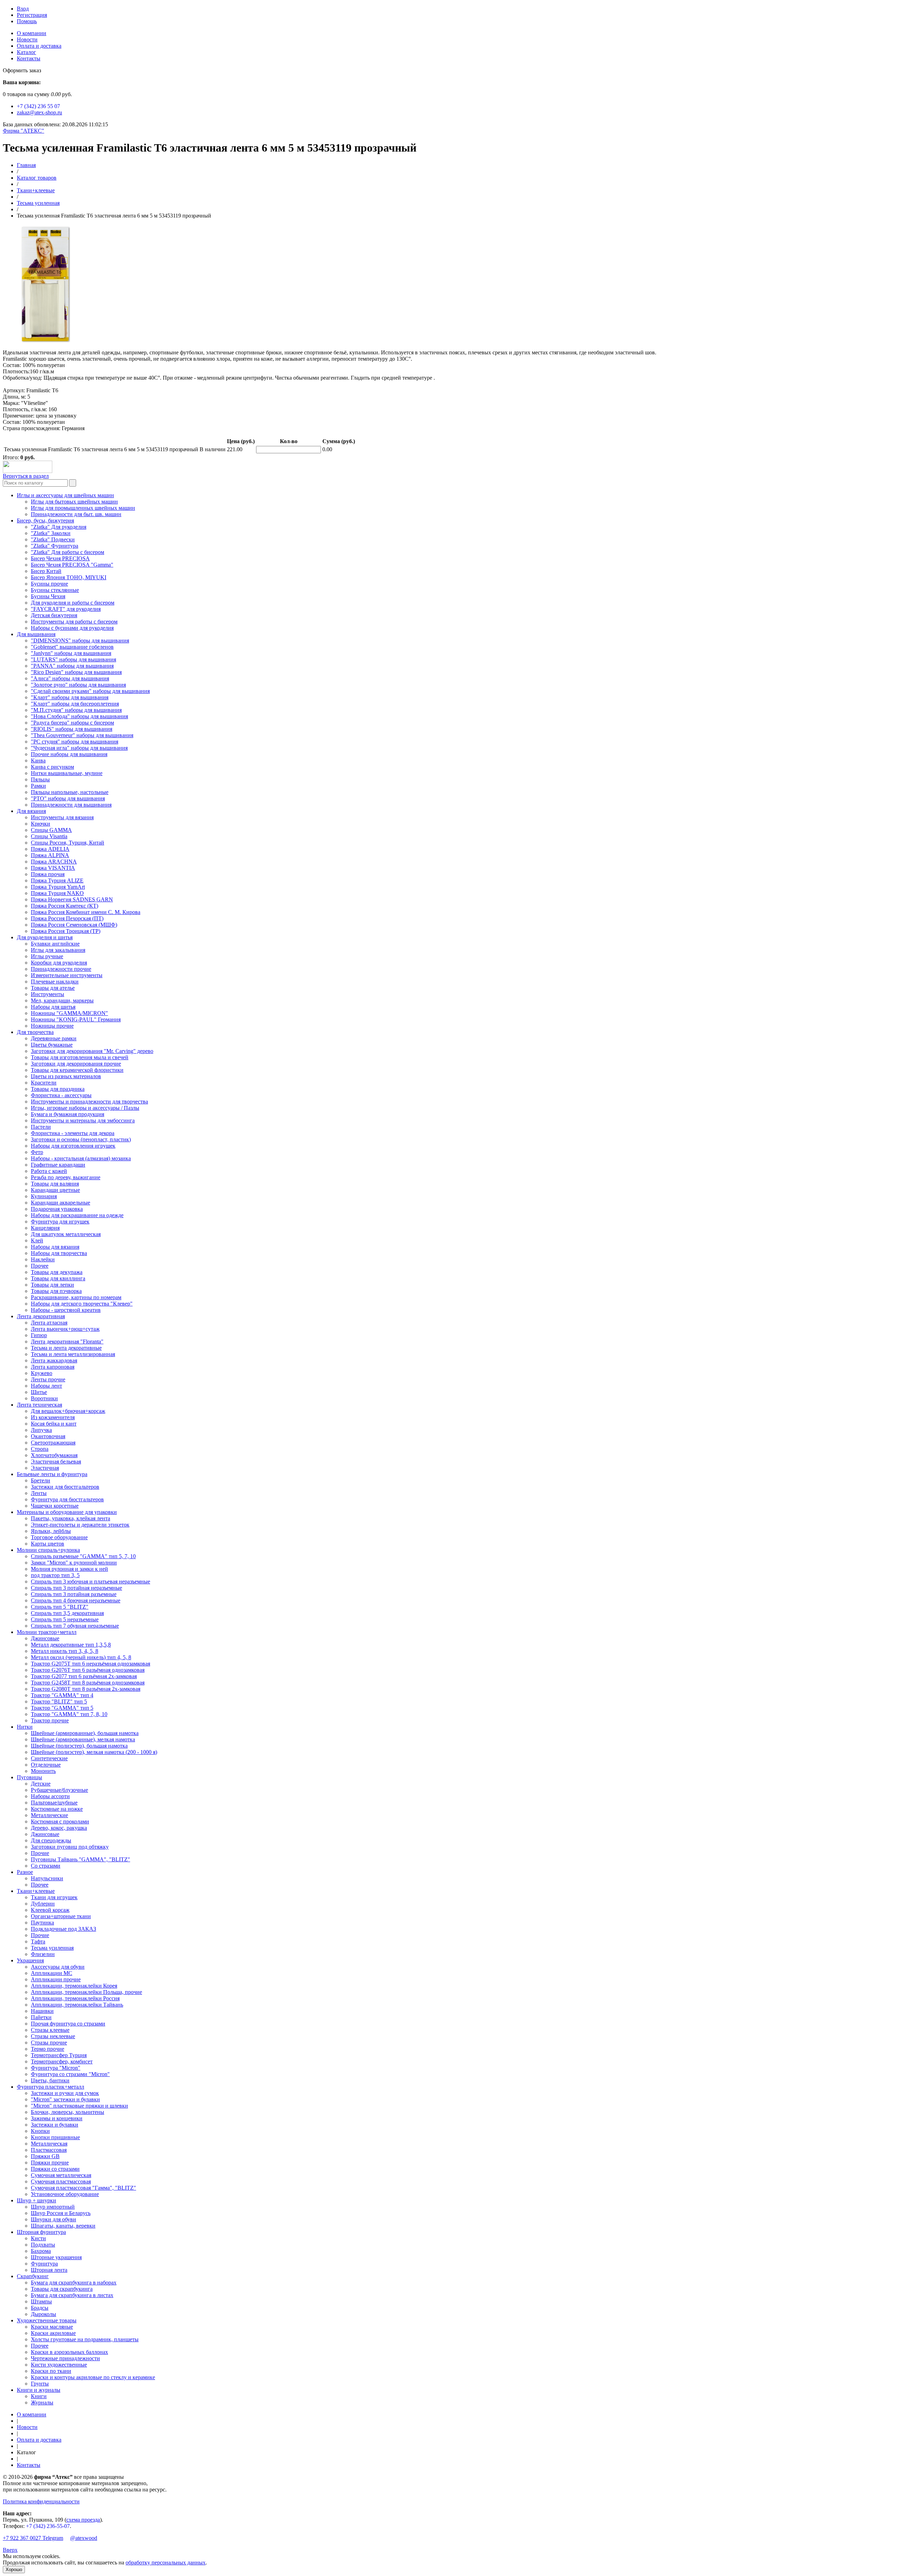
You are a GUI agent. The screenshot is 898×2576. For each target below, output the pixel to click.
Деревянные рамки (54, 1038)
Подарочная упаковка (57, 1209)
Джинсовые (45, 1638)
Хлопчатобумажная (54, 1455)
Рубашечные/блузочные (59, 1790)
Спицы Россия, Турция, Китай (68, 843)
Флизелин (43, 1954)
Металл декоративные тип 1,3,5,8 (71, 1645)
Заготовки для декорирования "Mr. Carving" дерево (92, 1051)
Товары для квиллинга (58, 1278)
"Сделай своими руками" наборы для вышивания (90, 691)
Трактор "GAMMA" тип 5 (62, 1708)
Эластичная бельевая (56, 1461)
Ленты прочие (48, 1379)
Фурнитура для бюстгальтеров (67, 1499)
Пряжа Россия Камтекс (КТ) (65, 906)
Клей (37, 1240)
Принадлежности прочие (61, 969)
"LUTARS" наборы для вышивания (73, 659)
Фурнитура (44, 2264)
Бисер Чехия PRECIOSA (60, 558)
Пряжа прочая (48, 874)
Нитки (25, 1727)
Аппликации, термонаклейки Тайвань (77, 2005)
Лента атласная (49, 1323)
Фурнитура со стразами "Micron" (70, 2074)
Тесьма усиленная (38, 203)
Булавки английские (55, 944)
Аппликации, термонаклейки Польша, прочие (86, 1992)
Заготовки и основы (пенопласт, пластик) (81, 1139)
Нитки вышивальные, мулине (67, 773)
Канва (38, 760)
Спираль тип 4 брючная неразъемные (76, 1600)
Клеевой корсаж (50, 1910)
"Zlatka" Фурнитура (55, 546)
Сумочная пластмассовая (61, 2181)
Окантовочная (48, 1436)
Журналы (42, 2403)
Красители (44, 1083)
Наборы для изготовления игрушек (73, 1146)
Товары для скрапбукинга (62, 2289)
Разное (25, 1872)
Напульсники (47, 1878)
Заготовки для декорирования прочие (76, 1064)
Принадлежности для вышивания (71, 805)
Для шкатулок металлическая (66, 1234)
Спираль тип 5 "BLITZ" (60, 1607)
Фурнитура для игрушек (60, 1222)
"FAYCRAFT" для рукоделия (66, 609)
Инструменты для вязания (62, 817)
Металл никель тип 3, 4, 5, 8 (65, 1651)
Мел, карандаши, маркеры (62, 1000)
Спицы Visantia (49, 836)
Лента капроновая (53, 1367)
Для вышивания (36, 634)
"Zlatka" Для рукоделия (59, 527)
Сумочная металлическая (61, 2175)
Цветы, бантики (50, 2080)
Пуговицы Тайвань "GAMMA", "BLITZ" (81, 1859)
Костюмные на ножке (57, 1809)
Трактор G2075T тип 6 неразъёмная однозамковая (91, 1664)
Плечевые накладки (55, 982)
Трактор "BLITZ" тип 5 (59, 1701)
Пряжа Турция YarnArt (58, 887)
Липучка (41, 1430)
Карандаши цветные (55, 1190)
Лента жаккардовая (54, 1360)
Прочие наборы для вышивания (69, 754)
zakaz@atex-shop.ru (39, 112)
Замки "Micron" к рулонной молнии (74, 1563)
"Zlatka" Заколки (51, 533)
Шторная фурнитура (41, 2232)
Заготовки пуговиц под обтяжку (70, 1847)
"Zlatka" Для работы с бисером (68, 552)
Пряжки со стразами (55, 2169)
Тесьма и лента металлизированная (73, 1354)
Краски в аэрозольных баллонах (69, 2352)
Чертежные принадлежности (65, 2358)
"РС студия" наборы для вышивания (75, 742)
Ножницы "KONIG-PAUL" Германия (76, 1019)
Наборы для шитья (53, 1007)
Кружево (42, 1373)
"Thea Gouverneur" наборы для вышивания (82, 735)
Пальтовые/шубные (54, 1803)
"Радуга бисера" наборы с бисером (72, 723)
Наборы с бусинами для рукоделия (72, 628)
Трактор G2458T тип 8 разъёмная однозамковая (88, 1683)
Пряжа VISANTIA (53, 868)
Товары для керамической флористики (77, 1070)
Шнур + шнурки (36, 2200)
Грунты (40, 2384)
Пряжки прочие (50, 2163)
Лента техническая (39, 1405)
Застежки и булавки (55, 2125)
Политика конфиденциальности (41, 2501)
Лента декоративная (41, 1316)
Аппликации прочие (56, 1979)
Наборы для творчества (59, 1253)
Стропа (40, 1449)
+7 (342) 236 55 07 (38, 106)
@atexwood (84, 2538)
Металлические (49, 1815)
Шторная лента (49, 2270)
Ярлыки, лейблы (51, 1531)
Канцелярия (45, 1228)
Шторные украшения (56, 2257)
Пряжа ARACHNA (54, 862)
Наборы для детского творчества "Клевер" (82, 1304)
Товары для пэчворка (56, 1291)
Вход (23, 9)
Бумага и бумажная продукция (68, 1114)
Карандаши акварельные (61, 1203)
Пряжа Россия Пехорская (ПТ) (67, 918)
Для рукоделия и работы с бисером (73, 603)
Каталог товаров (37, 178)
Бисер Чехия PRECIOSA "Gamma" (72, 565)
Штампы (41, 2301)
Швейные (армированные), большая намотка (85, 1733)
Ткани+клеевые (36, 190)
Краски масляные (52, 2327)
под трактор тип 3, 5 (55, 1575)
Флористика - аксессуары (61, 1095)
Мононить (43, 1771)
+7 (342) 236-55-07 (48, 2526)
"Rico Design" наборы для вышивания (76, 672)
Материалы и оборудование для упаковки (67, 1512)
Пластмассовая (49, 2150)
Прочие (40, 1853)
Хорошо (14, 2570)
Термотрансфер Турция (59, 2055)
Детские (41, 1784)
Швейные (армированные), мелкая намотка (83, 1739)
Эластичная (45, 1468)
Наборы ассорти (50, 1796)
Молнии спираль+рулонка (48, 1550)
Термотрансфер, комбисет (62, 2061)
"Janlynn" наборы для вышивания (71, 653)
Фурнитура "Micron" (56, 2068)
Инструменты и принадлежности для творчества (89, 1102)
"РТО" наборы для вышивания (68, 798)
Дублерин (43, 1904)
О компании (32, 33)
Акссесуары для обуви (58, 1967)
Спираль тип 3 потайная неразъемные (76, 1588)
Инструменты (48, 994)
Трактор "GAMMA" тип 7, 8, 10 (69, 1714)
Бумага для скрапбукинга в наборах (74, 2283)
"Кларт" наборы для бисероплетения (75, 704)
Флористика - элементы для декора (73, 1133)
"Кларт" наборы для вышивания (70, 697)
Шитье (39, 1392)
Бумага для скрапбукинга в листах (72, 2295)
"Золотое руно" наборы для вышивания (78, 685)
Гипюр (39, 1335)
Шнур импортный (53, 2207)
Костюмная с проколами (60, 1821)
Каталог (26, 52)
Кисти (38, 2238)
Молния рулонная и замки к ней (69, 1569)
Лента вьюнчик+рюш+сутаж (65, 1329)
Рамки (38, 786)
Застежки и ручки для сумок (65, 2093)
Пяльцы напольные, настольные (70, 792)
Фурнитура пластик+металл (51, 2087)
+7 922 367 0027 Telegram (33, 2538)
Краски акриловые (53, 2333)
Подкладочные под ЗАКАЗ (63, 1929)
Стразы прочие (49, 2043)
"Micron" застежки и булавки (65, 2099)
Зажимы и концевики (57, 2118)
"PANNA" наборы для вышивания (72, 666)
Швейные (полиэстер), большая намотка (79, 1746)
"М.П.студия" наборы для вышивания (76, 710)
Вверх (10, 2550)
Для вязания (31, 811)
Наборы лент (46, 1386)
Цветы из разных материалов (66, 1076)
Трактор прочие (50, 1720)
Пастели (41, 1127)
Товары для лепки (52, 1285)
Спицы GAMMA (51, 830)
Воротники (44, 1398)
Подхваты (43, 2245)
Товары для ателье (53, 988)
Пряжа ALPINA (50, 855)
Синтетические (49, 1758)
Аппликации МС (52, 1973)
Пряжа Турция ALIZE (57, 880)
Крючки (41, 824)
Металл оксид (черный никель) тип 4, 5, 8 (81, 1657)
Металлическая (49, 2144)
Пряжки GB (45, 2156)
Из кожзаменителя (53, 1417)
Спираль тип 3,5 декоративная (67, 1613)
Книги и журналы (39, 2390)
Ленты (39, 1493)
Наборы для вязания (55, 1247)
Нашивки (42, 2011)
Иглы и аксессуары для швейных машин (65, 495)
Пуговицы (29, 1777)
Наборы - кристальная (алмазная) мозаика (81, 1158)
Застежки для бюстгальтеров (65, 1487)
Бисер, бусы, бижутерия (45, 520)
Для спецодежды (51, 1840)
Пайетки (41, 2017)
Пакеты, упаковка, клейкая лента (71, 1518)
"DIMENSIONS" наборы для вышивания (80, 640)
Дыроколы (43, 2314)
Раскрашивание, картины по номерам (76, 1297)
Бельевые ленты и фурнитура (52, 1474)
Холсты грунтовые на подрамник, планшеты (85, 2339)
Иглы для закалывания (58, 950)
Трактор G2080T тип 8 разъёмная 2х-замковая (86, 1689)
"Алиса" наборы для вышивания (70, 678)
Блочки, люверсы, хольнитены (68, 2112)
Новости (27, 39)
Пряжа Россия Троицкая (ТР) (66, 931)
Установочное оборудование (65, 2194)
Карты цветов (48, 1544)
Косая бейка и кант (54, 1424)
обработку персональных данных (166, 2562)
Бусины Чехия (48, 596)
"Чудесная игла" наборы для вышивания (79, 748)
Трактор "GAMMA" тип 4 (62, 1695)
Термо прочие (48, 2049)
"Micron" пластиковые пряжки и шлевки (79, 2106)
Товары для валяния (55, 1184)
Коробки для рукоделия (59, 963)
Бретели (41, 1480)
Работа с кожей (49, 1171)
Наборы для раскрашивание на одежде (77, 1215)
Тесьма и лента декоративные (66, 1348)
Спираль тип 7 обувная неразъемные (75, 1626)
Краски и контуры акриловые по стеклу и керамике (93, 2377)
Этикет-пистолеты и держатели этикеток (80, 1525)
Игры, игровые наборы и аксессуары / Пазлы (85, 1108)
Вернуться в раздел (26, 476)
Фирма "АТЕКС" (24, 131)
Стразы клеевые (50, 2030)
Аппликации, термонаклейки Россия (75, 1998)
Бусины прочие (49, 584)
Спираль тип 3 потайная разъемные (74, 1594)
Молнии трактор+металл (47, 1632)
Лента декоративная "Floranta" (67, 1342)
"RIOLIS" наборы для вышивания (72, 729)
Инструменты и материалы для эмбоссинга (83, 1120)
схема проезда (83, 2520)
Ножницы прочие (52, 1026)
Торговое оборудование (59, 1537)
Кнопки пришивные (55, 2137)
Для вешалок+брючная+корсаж (68, 1411)
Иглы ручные (47, 956)
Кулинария (44, 1196)
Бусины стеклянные (55, 590)
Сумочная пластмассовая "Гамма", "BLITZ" (83, 2188)
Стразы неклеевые (53, 2036)
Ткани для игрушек (54, 1897)
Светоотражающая (53, 1443)
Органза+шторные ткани (61, 1916)
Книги (39, 2396)
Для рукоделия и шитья (45, 937)
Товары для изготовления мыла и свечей (80, 1057)
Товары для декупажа (57, 1272)
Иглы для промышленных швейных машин (83, 508)
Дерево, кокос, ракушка (59, 1828)
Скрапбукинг (33, 2276)
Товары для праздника (58, 1089)
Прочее (40, 1266)
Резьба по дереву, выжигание (66, 1177)
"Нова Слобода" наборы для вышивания (79, 716)
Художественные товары (47, 2320)
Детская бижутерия (54, 615)
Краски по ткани (51, 2371)
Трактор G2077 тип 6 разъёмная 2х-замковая (84, 1676)
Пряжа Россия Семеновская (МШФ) (74, 925)
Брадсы (40, 2308)
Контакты (29, 58)
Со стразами (46, 1866)
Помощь (27, 21)
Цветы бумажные (52, 1045)
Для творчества (35, 1032)
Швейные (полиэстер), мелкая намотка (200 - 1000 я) (94, 1752)
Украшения (30, 1960)
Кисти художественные (59, 2365)
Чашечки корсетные (55, 1506)
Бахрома (41, 2251)
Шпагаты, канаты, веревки (63, 2226)
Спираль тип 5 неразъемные (65, 1619)
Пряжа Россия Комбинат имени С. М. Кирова (86, 912)
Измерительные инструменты (67, 975)
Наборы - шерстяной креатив (66, 1310)
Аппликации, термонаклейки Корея (74, 1986)
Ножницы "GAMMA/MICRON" (69, 1013)
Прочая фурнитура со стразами (68, 2024)
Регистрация (32, 15)
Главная (26, 165)
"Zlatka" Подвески (53, 539)
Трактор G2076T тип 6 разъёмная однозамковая (88, 1670)
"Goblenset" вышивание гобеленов (72, 647)
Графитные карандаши (58, 1165)
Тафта (38, 1941)
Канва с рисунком (52, 767)
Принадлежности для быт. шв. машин (76, 514)
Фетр (37, 1152)
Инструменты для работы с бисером (74, 622)
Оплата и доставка (39, 46)
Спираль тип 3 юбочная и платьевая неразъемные (91, 1581)
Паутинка (42, 1923)
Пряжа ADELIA (50, 849)
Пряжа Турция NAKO (57, 893)
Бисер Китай (46, 571)
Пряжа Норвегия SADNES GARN (72, 899)
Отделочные (46, 1765)
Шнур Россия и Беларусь (61, 2213)
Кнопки (40, 2131)
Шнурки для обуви (53, 2219)
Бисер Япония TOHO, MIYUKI (69, 577)
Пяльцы (40, 779)
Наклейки (43, 1259)
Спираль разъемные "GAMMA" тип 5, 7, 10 (83, 1556)
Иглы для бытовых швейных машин (74, 502)
